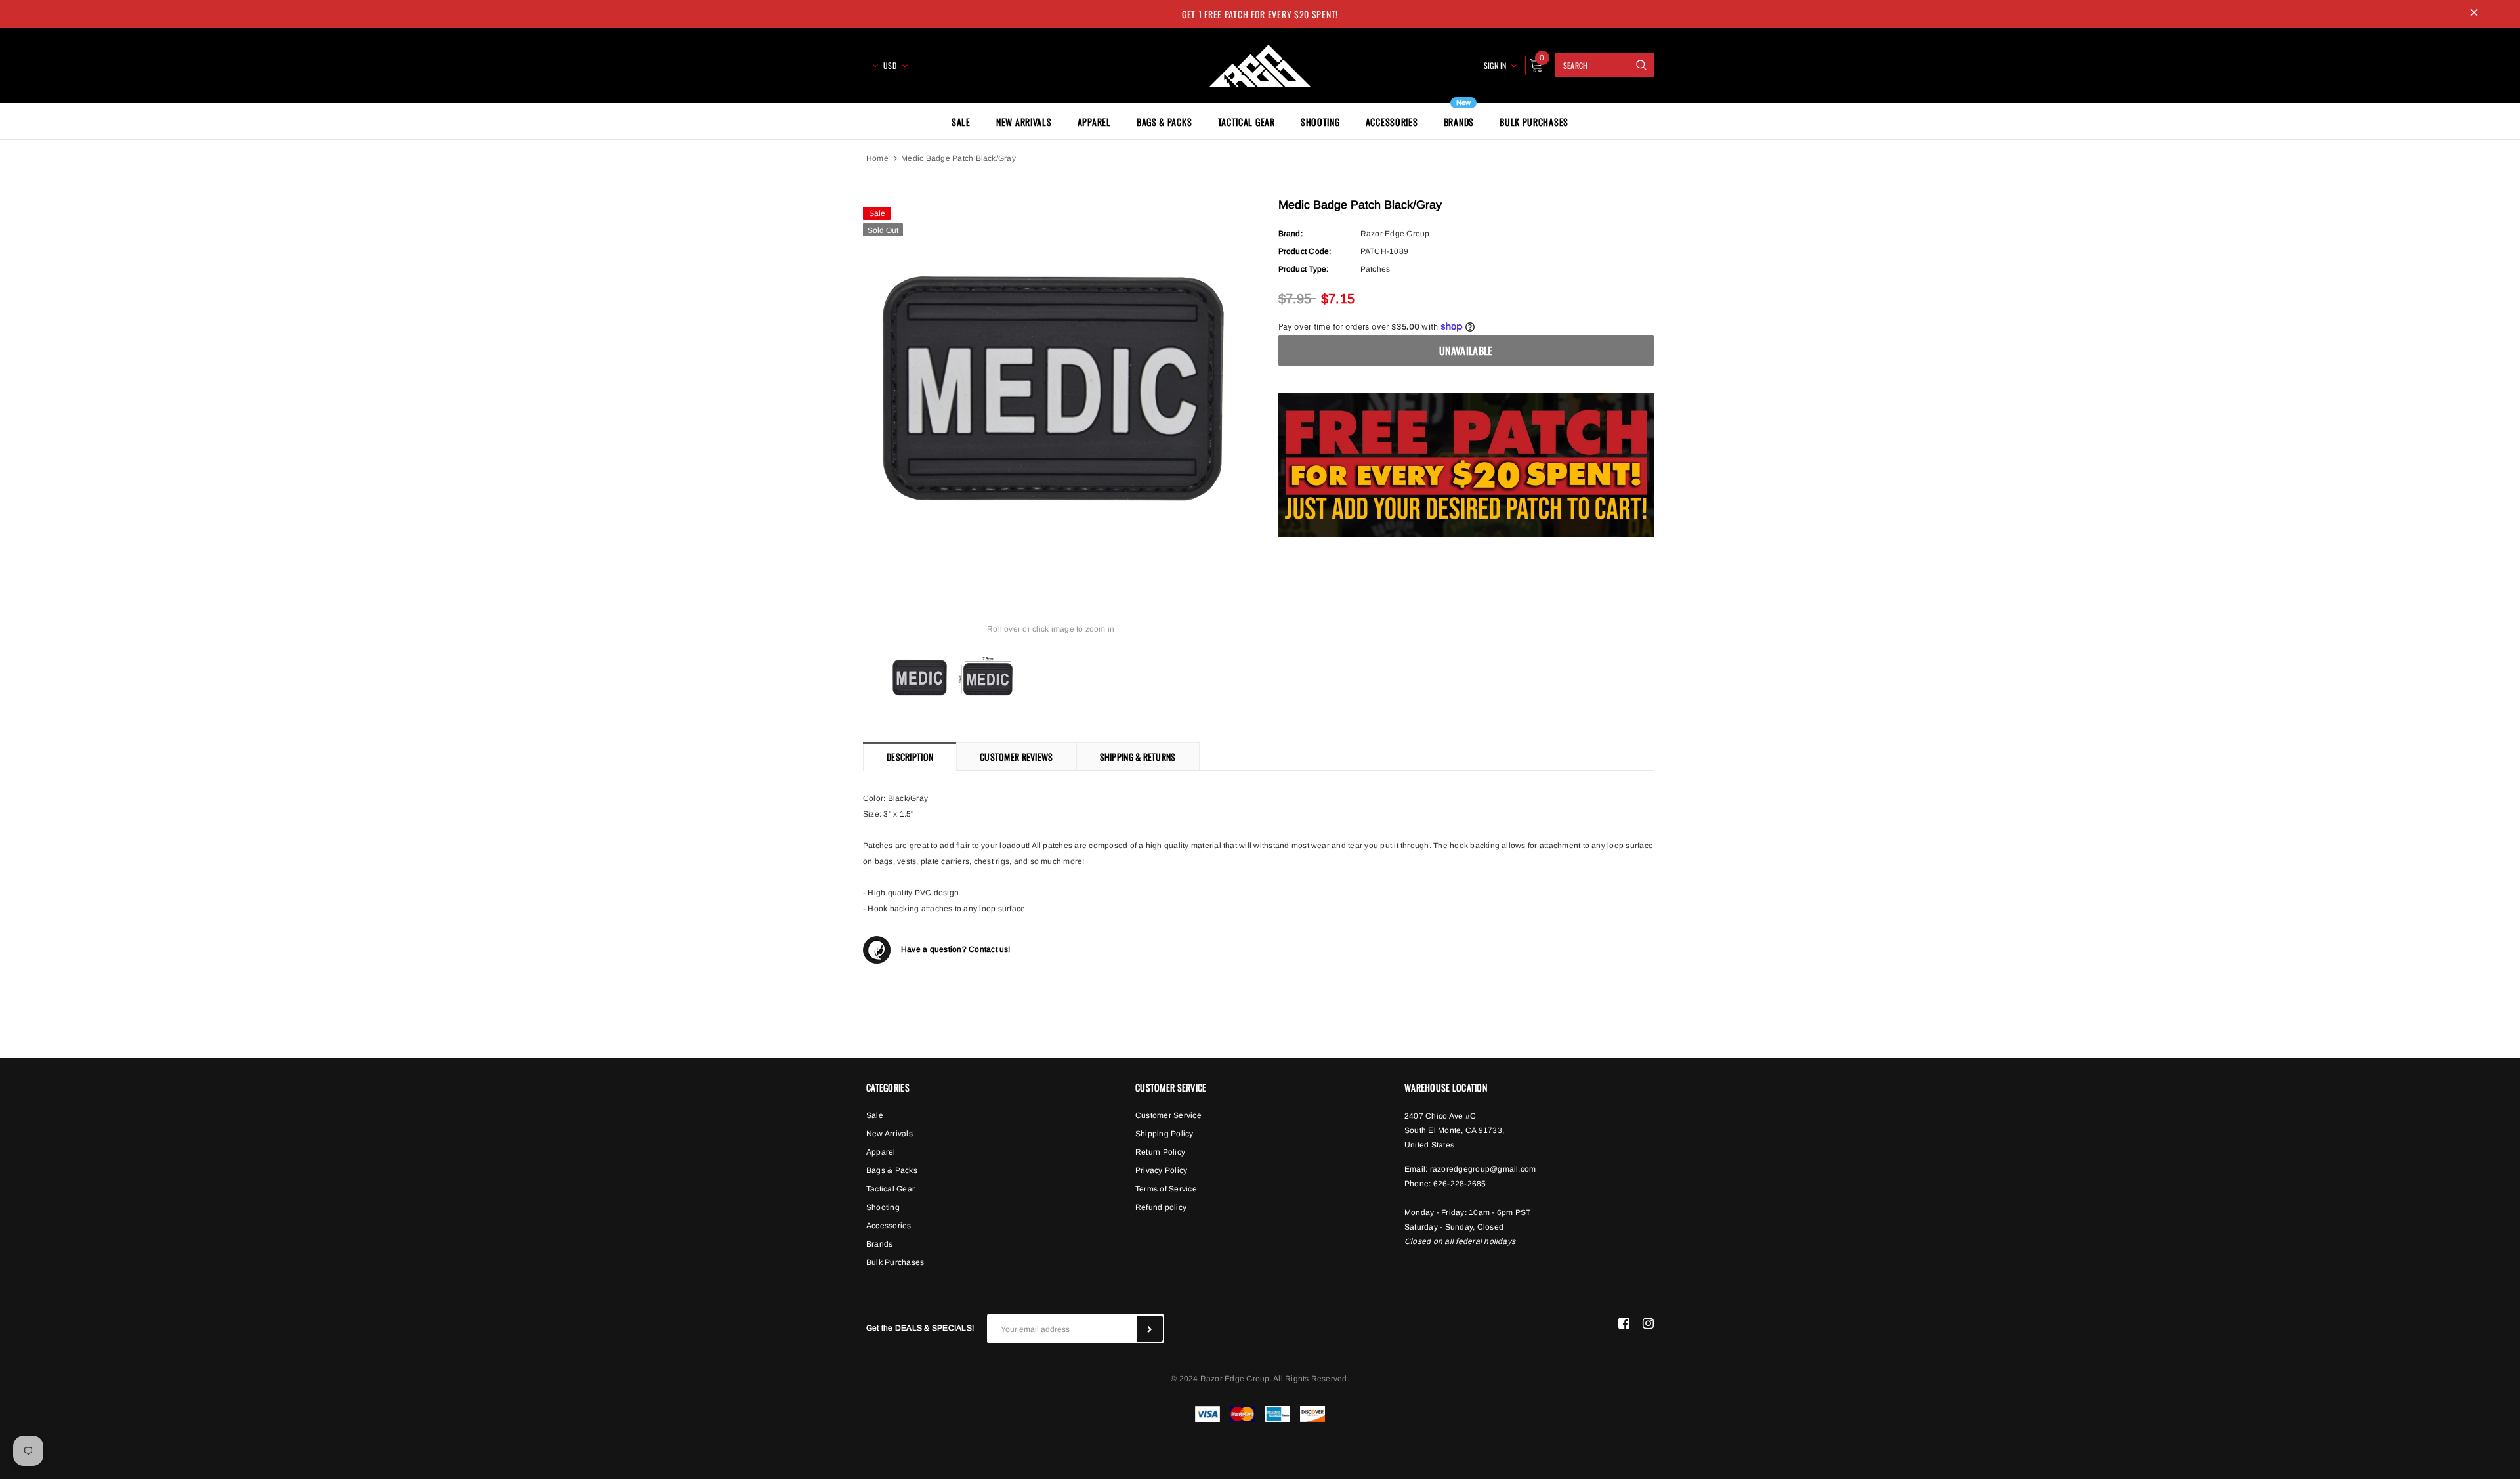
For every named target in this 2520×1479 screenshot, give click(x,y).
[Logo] (1260, 64)
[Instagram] (1648, 1323)
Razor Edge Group (1395, 234)
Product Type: (1304, 269)
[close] (2474, 14)
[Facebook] (1624, 1323)
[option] (1051, 388)
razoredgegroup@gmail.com (1483, 1169)
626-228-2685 (1460, 1184)
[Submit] (1150, 1329)
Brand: (1291, 234)
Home (877, 158)
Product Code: (1305, 251)
